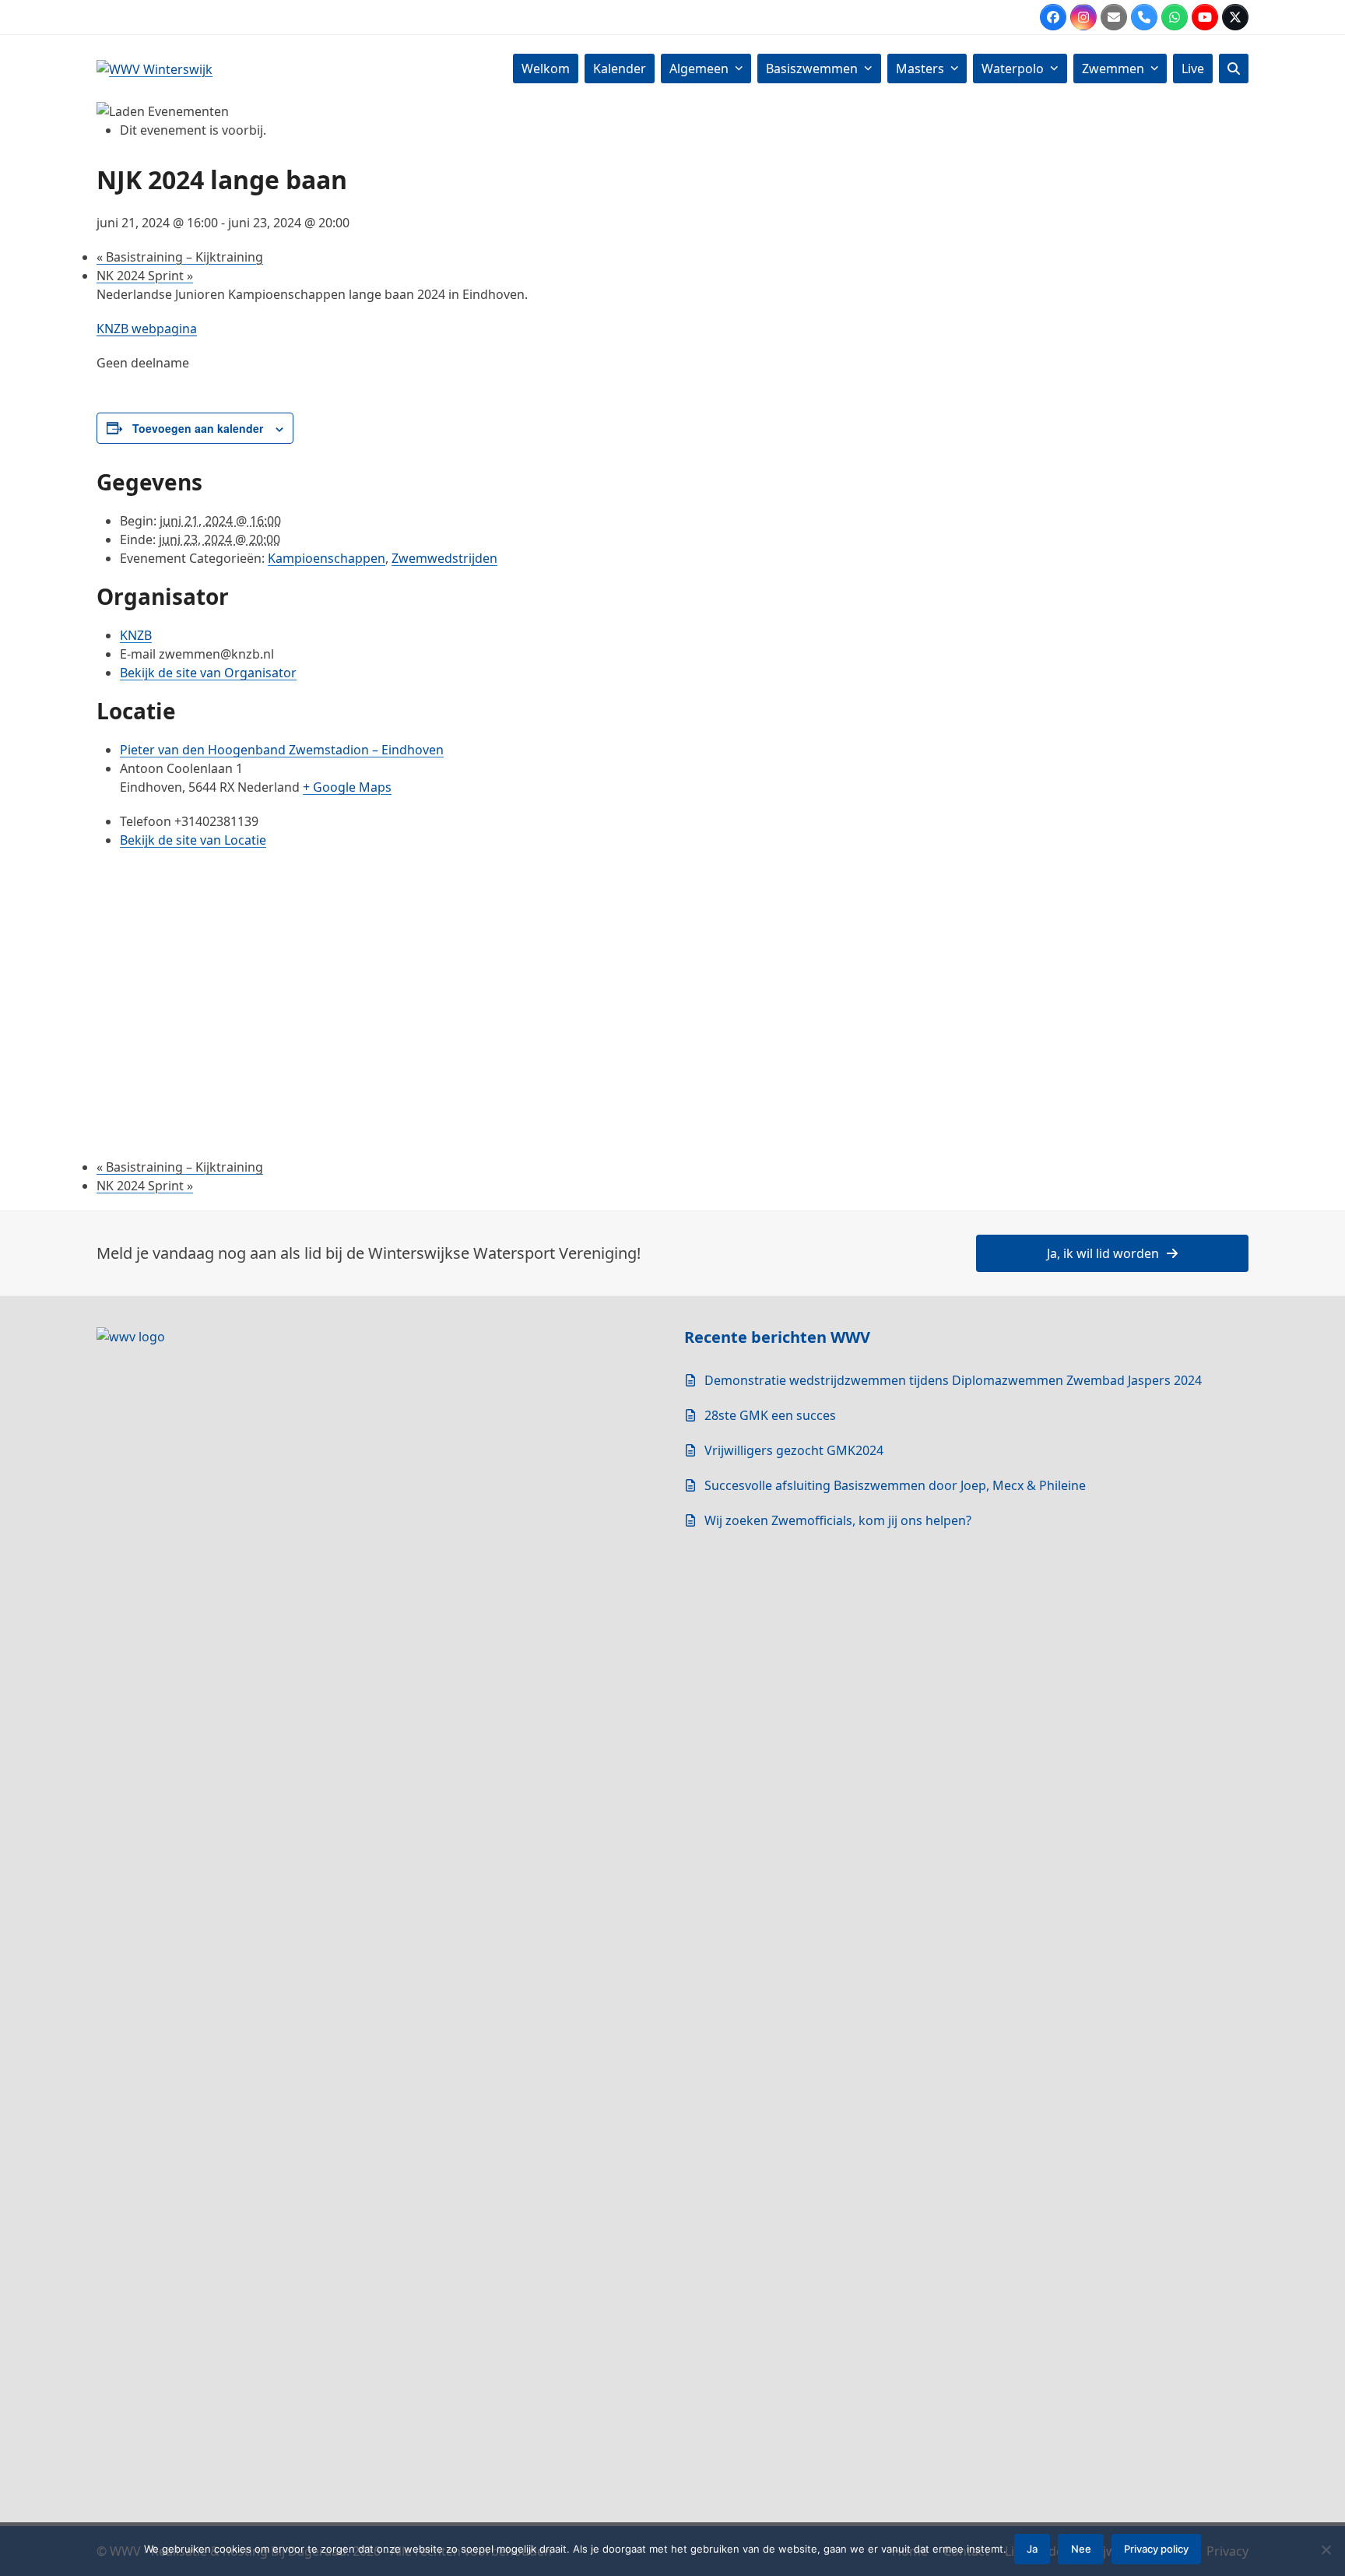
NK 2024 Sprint (145, 276)
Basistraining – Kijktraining (180, 257)
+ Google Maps (347, 787)
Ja (1032, 2549)
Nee (1081, 2549)
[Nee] (1326, 2550)
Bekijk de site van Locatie (193, 840)
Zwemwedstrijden (444, 558)
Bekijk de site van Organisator (208, 673)
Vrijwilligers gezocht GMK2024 (794, 1450)
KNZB (136, 635)
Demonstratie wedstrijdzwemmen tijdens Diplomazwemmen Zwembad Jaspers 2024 (953, 1380)
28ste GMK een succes (770, 1415)
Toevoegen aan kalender (198, 428)
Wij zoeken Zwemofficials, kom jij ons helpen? (838, 1520)
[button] (1234, 69)
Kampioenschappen (327, 558)
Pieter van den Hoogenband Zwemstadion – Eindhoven (282, 750)
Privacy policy (1156, 2549)
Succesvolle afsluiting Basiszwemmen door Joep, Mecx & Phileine (895, 1485)
